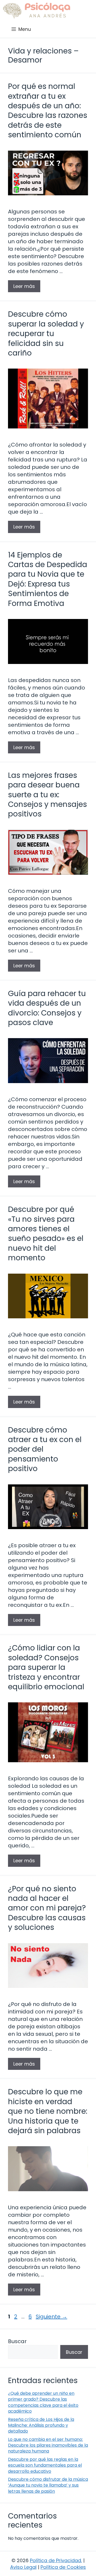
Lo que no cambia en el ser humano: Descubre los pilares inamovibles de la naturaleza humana (48, 2445)
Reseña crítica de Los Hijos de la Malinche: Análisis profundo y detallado (41, 2425)
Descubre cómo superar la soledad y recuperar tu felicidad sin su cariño (46, 334)
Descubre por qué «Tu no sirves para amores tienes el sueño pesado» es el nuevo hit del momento (46, 1234)
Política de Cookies (63, 2567)
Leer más (24, 286)
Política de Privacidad (55, 2560)
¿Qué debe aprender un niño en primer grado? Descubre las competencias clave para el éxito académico (43, 2402)
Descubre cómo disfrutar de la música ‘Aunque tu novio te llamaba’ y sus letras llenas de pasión (48, 2485)
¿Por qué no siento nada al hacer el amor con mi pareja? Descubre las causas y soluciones (47, 1908)
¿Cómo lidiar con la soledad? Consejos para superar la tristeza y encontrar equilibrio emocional (46, 1667)
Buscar (17, 2341)
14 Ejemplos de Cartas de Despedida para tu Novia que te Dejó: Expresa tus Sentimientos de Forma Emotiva (48, 579)
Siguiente (51, 2317)
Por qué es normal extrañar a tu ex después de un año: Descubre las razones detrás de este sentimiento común (48, 111)
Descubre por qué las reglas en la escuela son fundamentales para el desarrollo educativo (45, 2465)
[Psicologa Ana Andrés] (36, 11)
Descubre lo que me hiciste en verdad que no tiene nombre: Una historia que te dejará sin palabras (48, 2111)
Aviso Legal (23, 2567)
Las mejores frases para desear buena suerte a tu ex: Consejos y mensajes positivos (47, 795)
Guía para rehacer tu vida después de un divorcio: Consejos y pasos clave (47, 1008)
